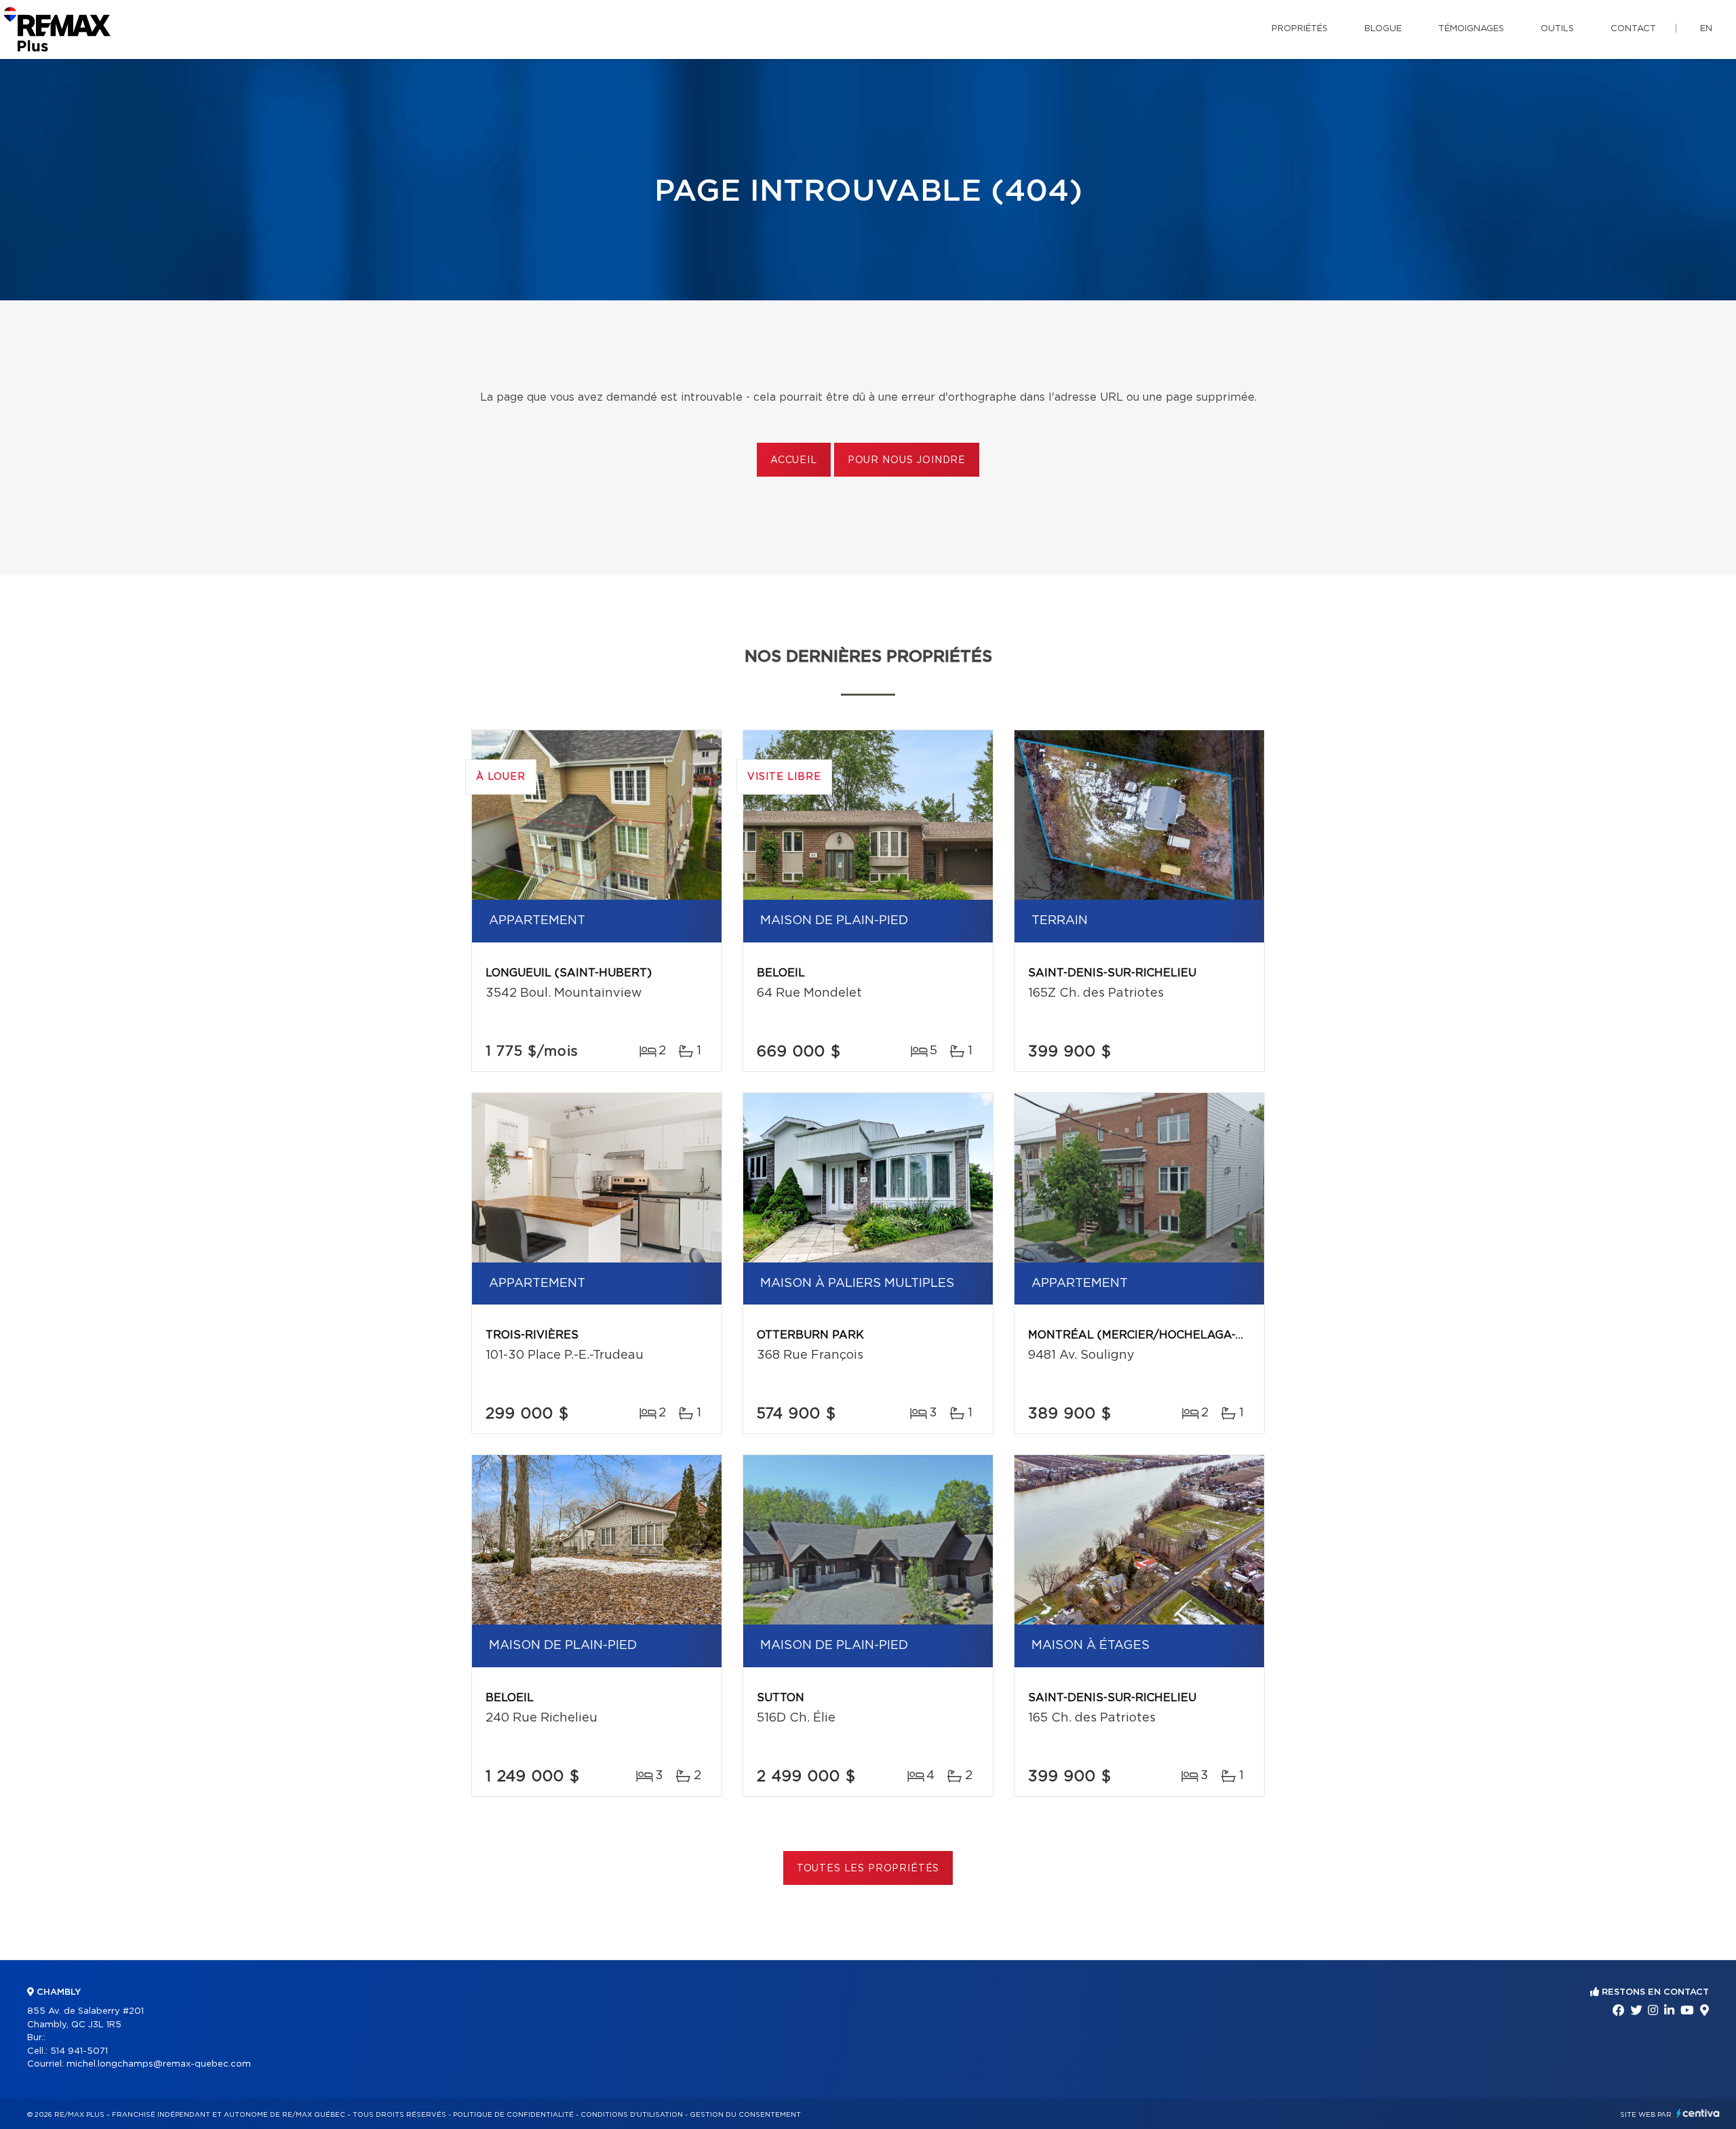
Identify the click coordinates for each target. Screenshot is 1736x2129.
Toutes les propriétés (868, 1869)
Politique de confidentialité (513, 2115)
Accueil (794, 460)
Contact (1633, 29)
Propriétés (1300, 29)
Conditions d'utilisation (632, 2115)
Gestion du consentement (745, 2115)
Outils (1557, 29)
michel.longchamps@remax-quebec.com (159, 2064)
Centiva (1698, 2113)
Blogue (1383, 29)
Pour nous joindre (907, 460)
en (1706, 29)
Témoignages (1471, 29)
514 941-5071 (79, 2051)
